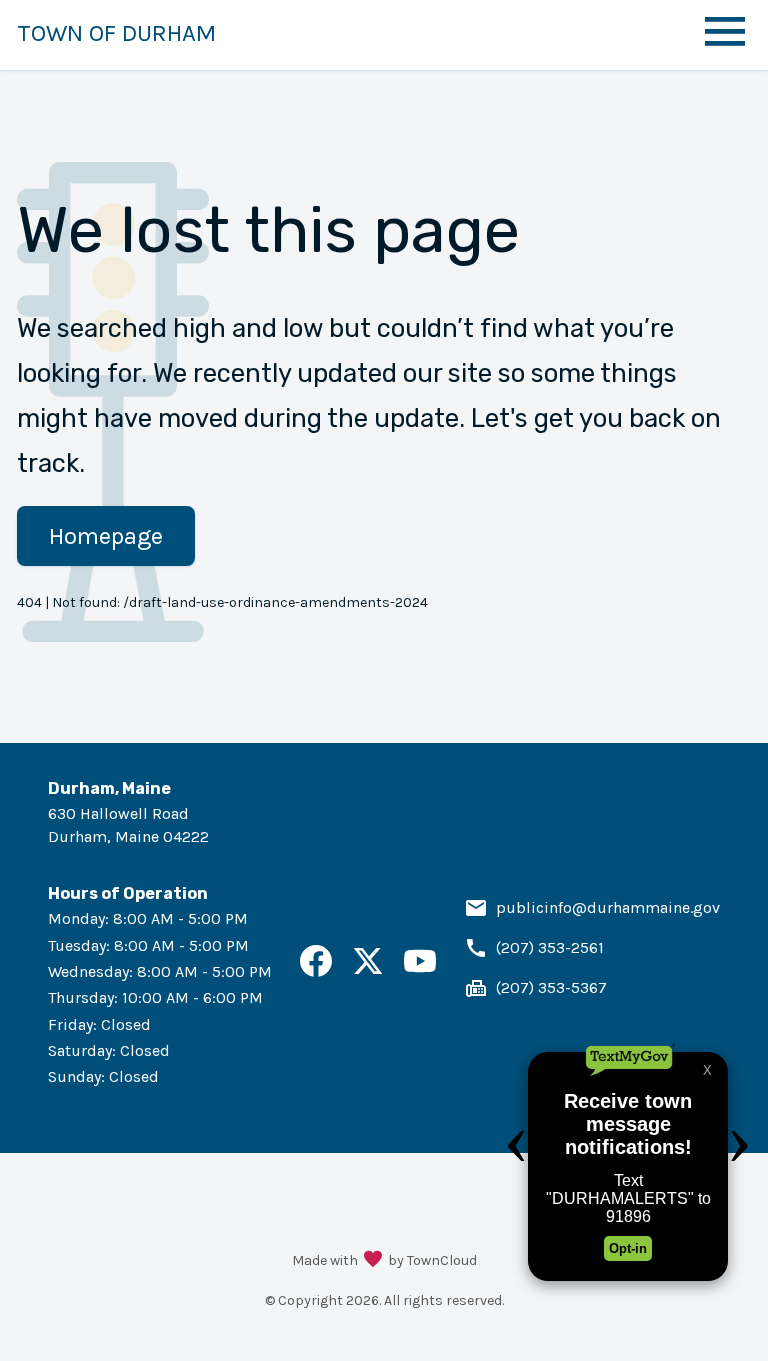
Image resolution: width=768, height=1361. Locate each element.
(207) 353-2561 (550, 947)
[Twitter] (368, 971)
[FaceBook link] (316, 971)
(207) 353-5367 (551, 987)
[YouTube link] (420, 971)
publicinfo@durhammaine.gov (608, 907)
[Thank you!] (373, 1261)
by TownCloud (432, 1260)
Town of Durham (116, 33)
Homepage (106, 536)
